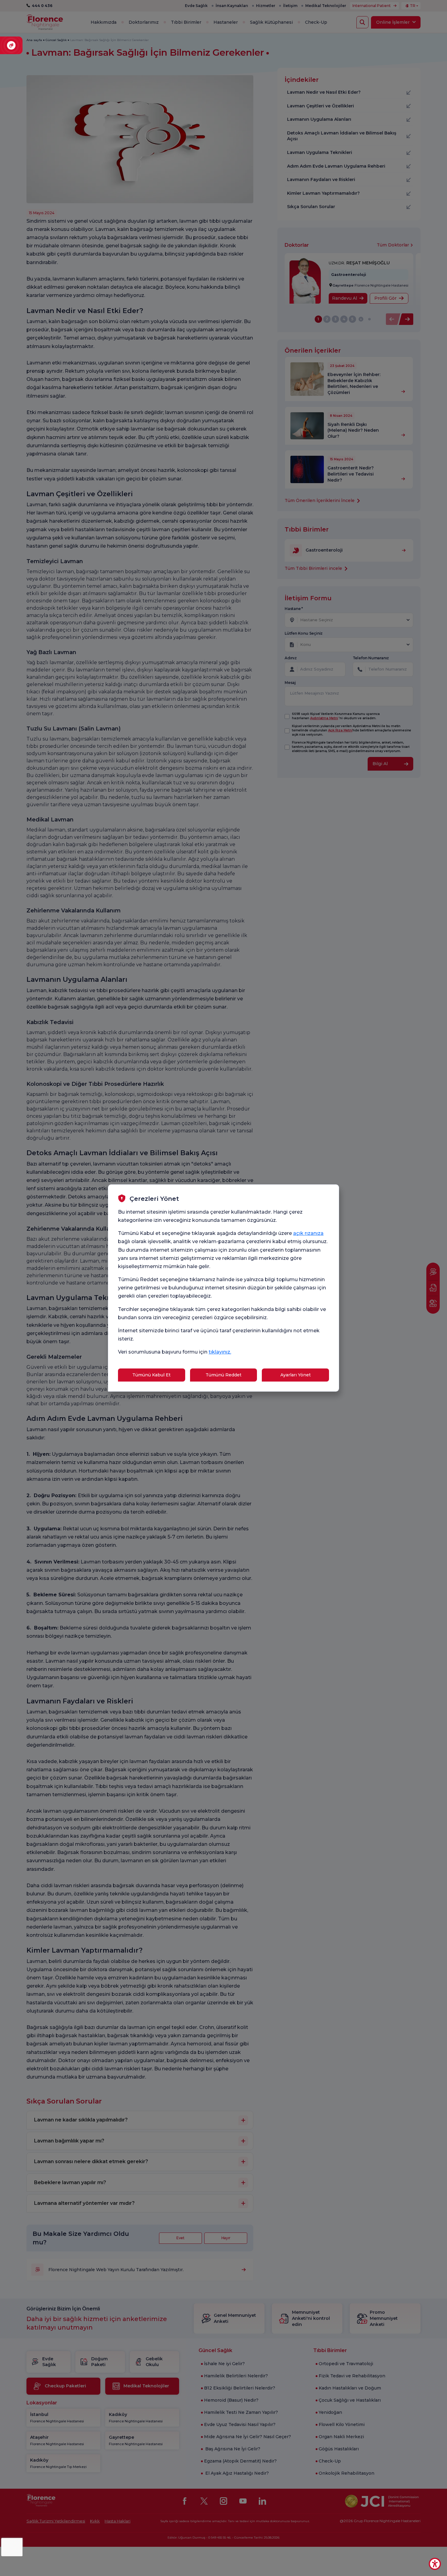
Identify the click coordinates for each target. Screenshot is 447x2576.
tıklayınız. (220, 1352)
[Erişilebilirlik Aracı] (435, 2564)
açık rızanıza (308, 1233)
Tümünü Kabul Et (151, 1375)
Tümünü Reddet (223, 1375)
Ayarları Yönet (296, 1375)
